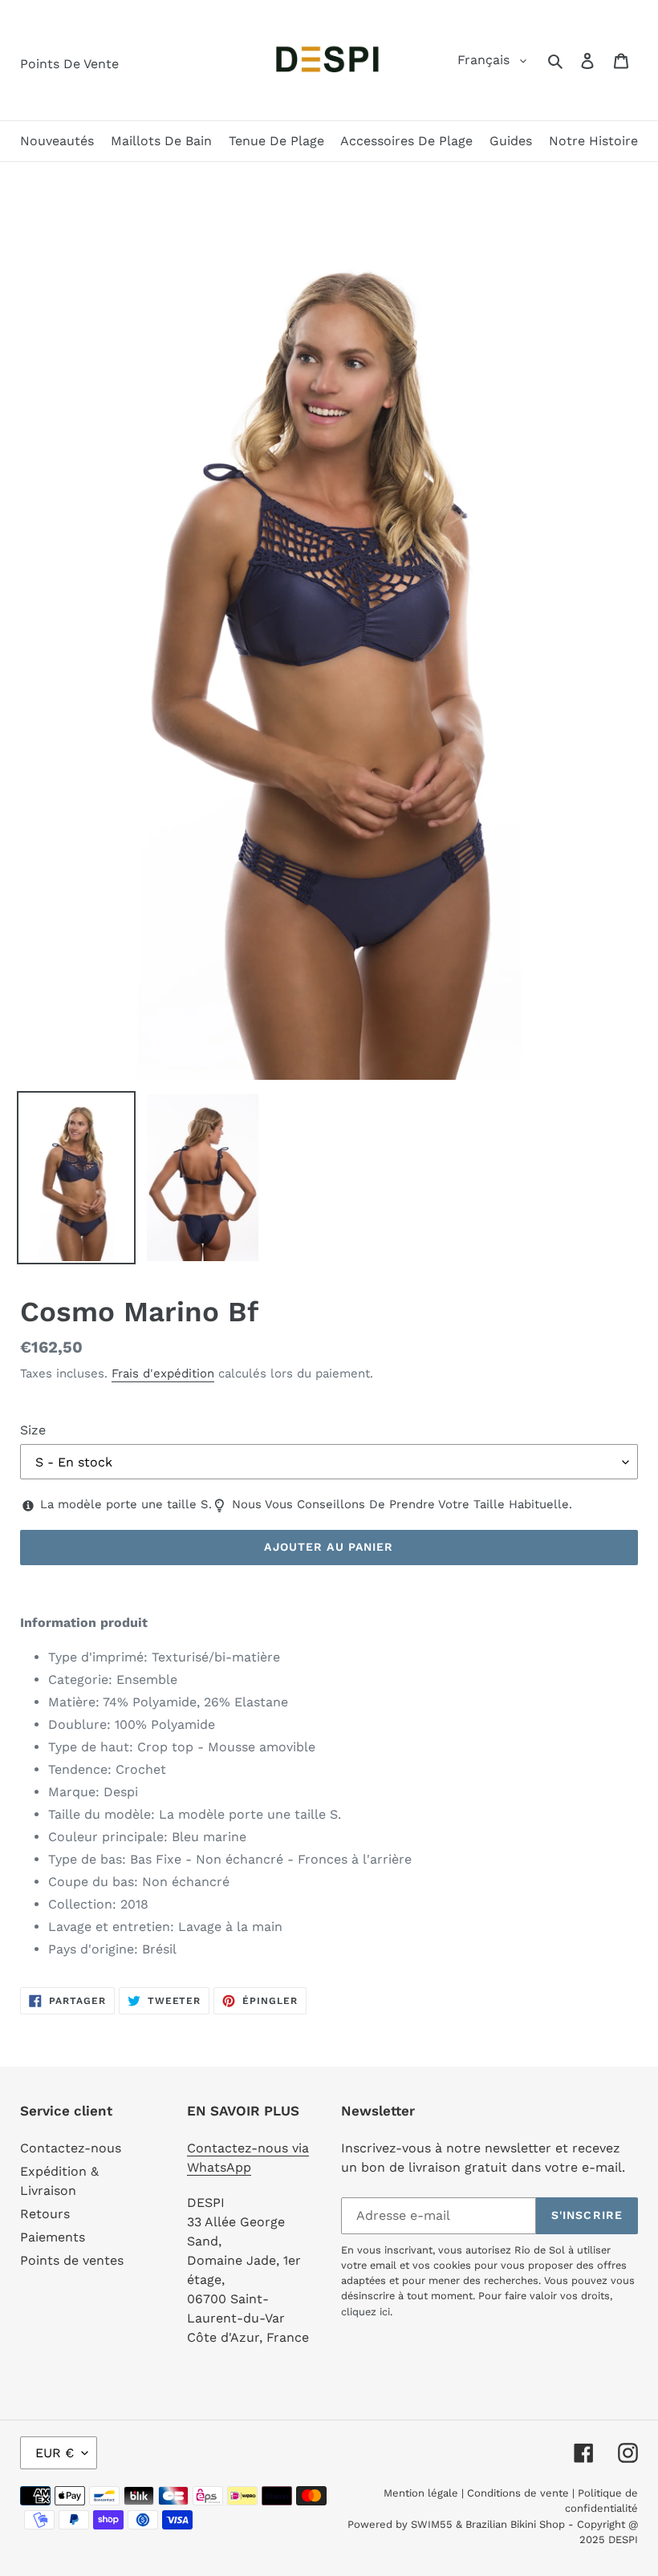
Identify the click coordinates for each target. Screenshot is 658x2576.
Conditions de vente (518, 2493)
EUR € (55, 2453)
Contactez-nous (71, 2148)
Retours (45, 2214)
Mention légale (421, 2493)
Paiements (53, 2237)
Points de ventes (72, 2260)
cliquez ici (366, 2312)
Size (33, 1430)
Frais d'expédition (163, 1373)
